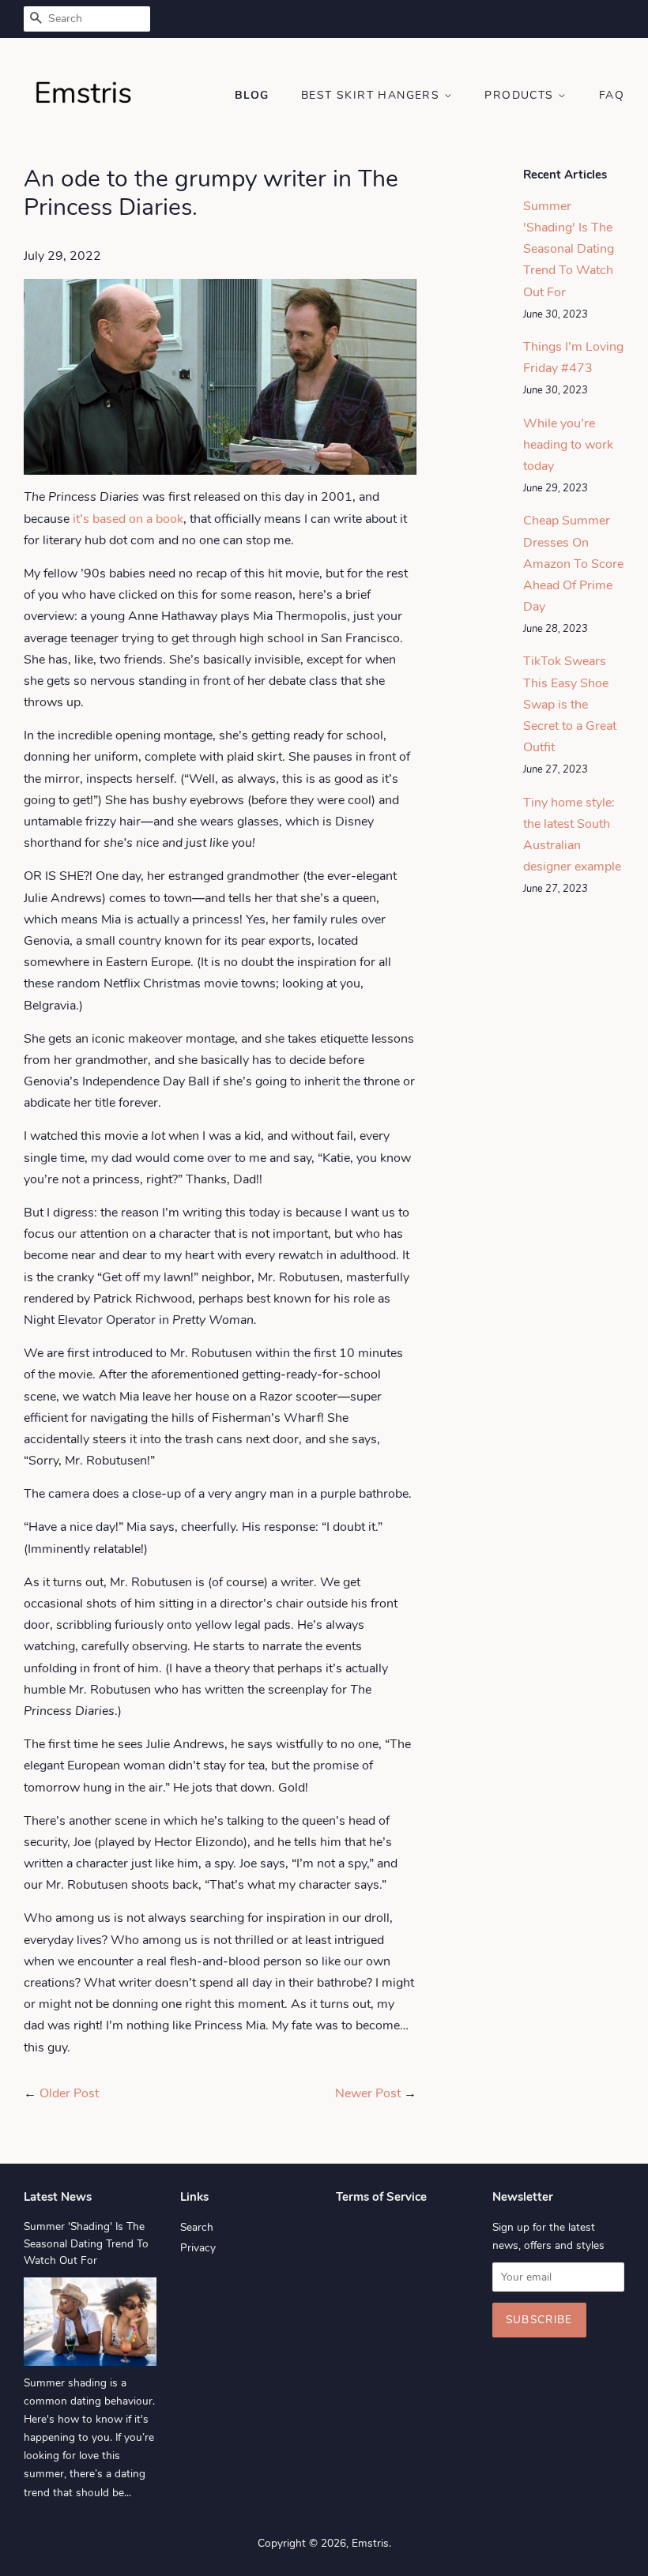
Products (521, 95)
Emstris (370, 2543)
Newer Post (368, 2093)
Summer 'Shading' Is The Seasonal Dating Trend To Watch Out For (569, 249)
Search (197, 2227)
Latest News (58, 2197)
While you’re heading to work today (568, 445)
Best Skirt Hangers (373, 95)
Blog (252, 95)
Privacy (198, 2248)
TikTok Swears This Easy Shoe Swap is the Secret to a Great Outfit (570, 704)
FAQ (612, 95)
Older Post (69, 2093)
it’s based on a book (128, 519)
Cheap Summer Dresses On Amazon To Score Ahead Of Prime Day (573, 564)
